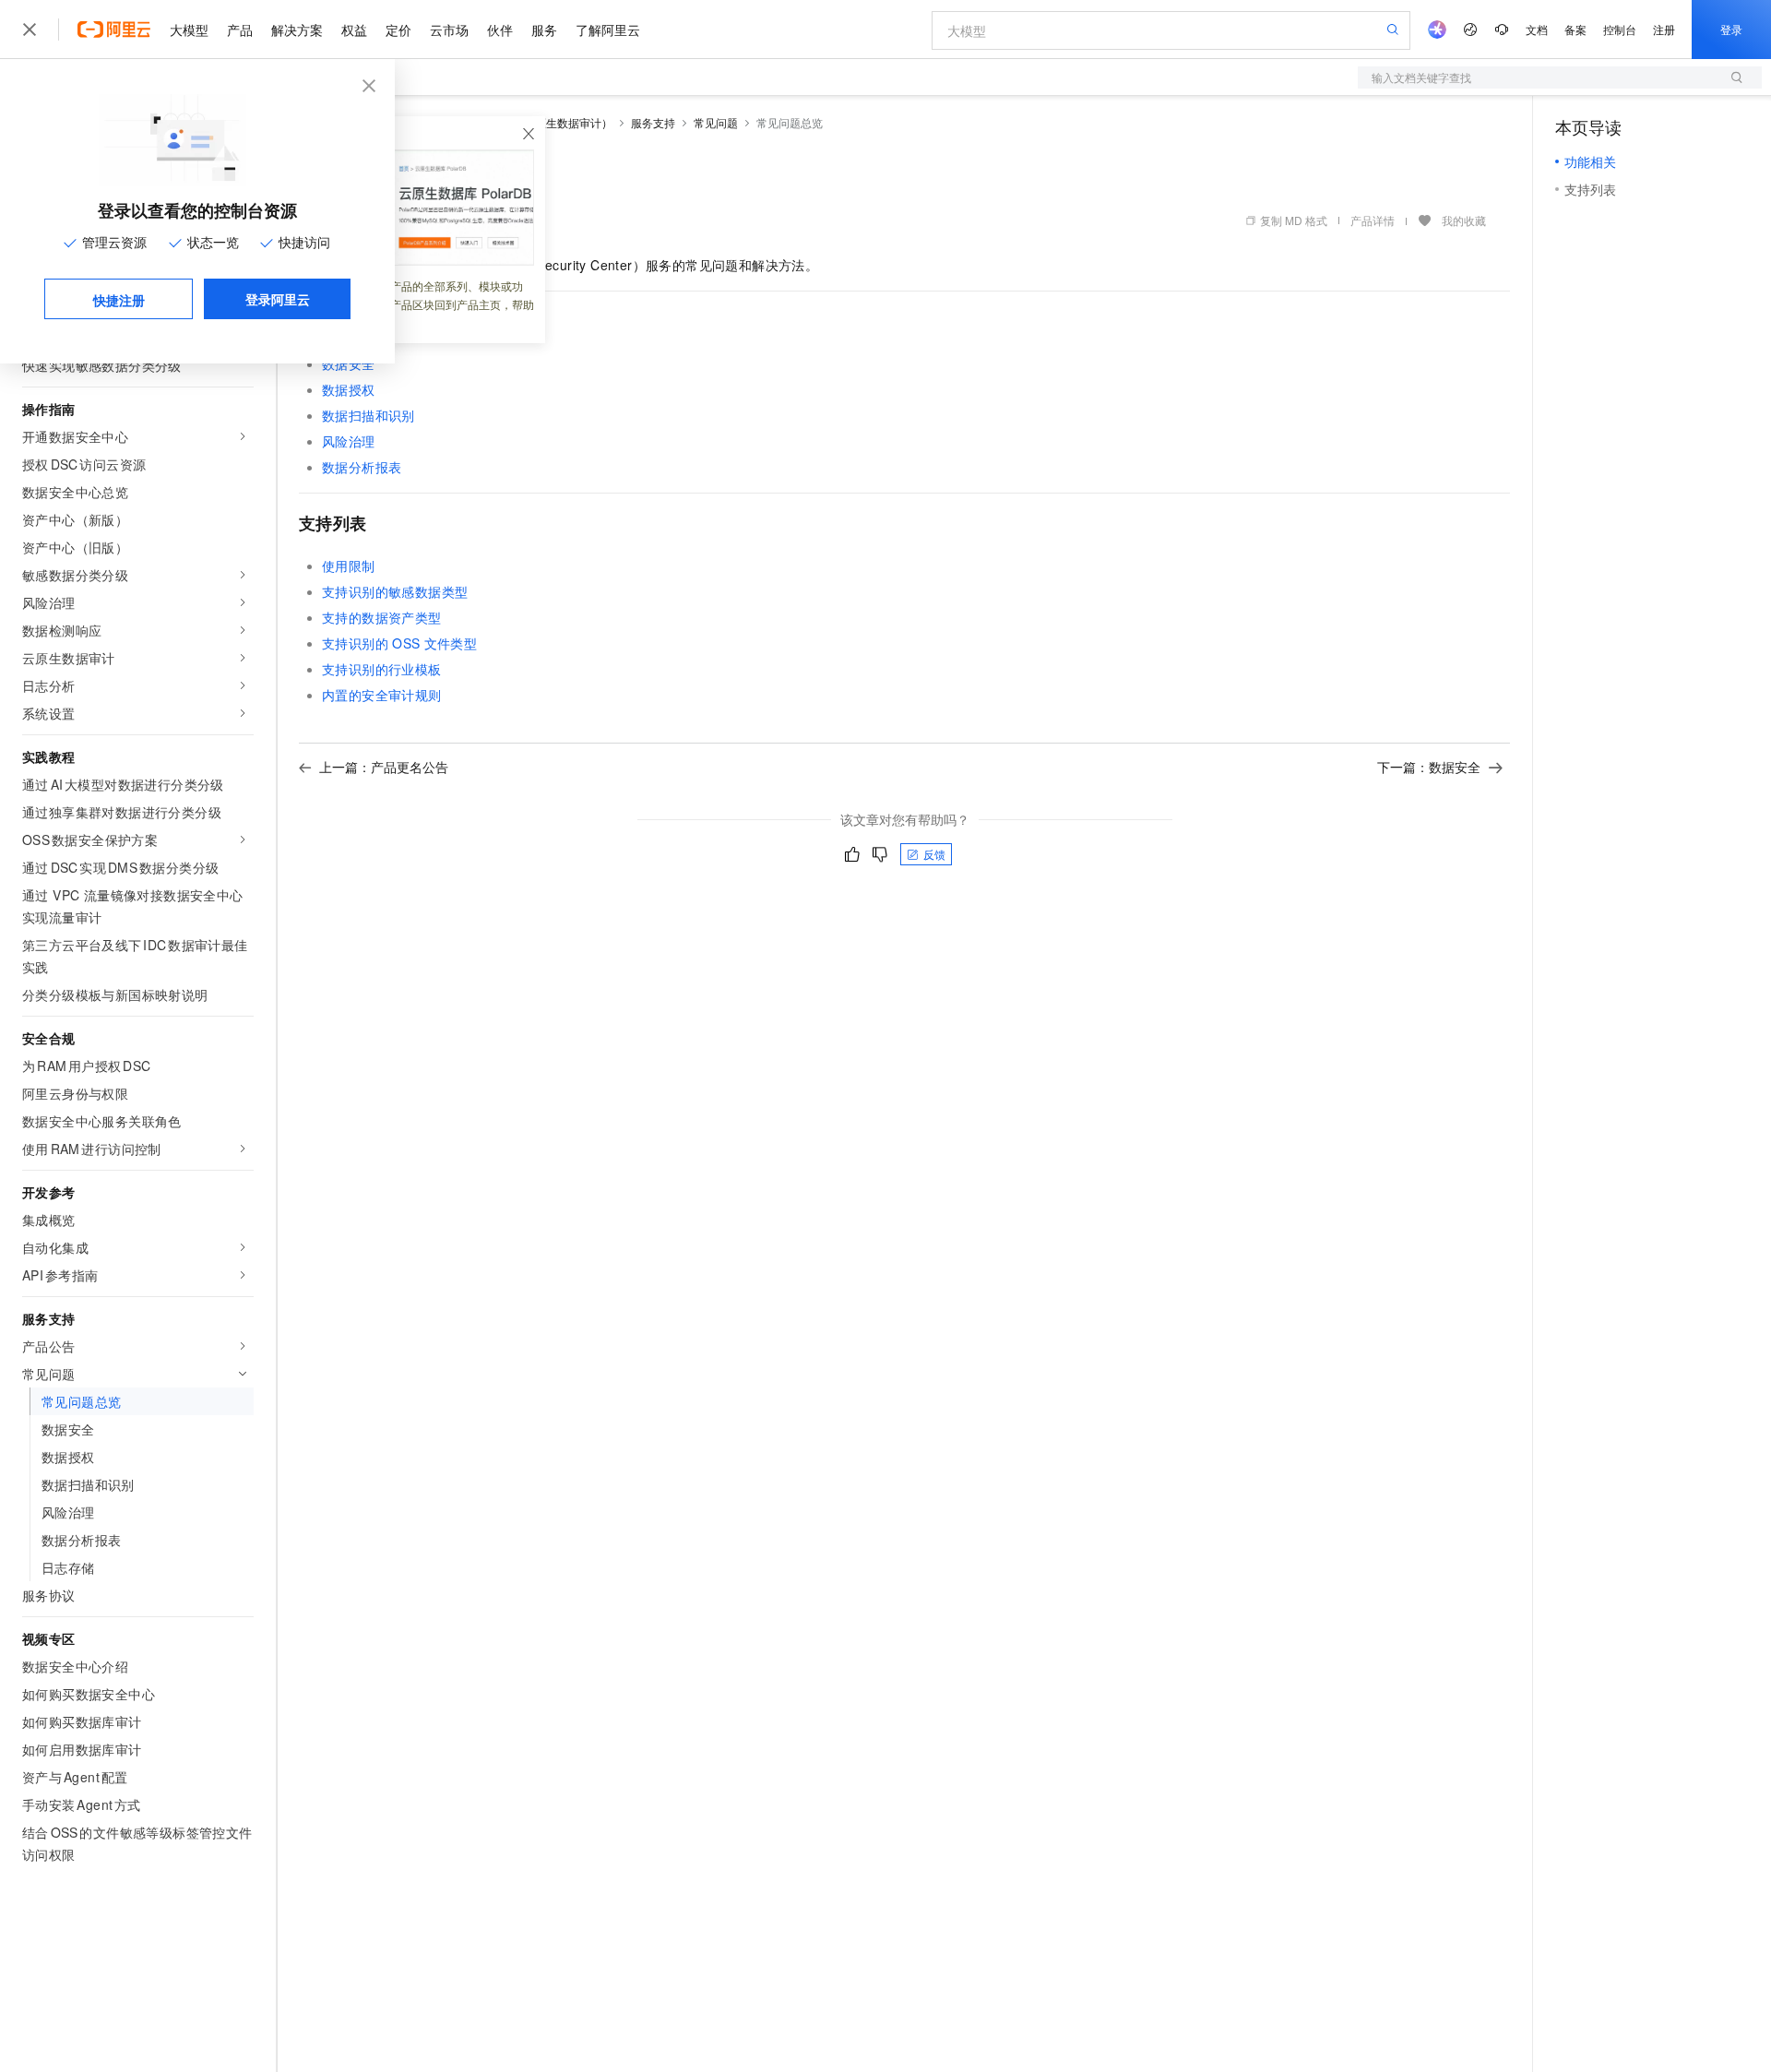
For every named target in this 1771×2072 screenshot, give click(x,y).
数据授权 (349, 389)
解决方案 (297, 30)
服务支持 (653, 122)
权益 (354, 30)
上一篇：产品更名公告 (384, 767)
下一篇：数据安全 (1429, 767)
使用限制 (349, 566)
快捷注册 (119, 300)
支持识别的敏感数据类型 (395, 591)
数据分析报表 (362, 467)
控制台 (1620, 29)
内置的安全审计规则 (382, 695)
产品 (240, 30)
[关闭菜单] (30, 30)
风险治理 (349, 441)
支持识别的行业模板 (382, 669)
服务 (544, 30)
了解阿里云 (608, 30)
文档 (1537, 29)
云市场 (449, 30)
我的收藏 (1464, 220)
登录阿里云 (278, 299)
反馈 (934, 854)
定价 (398, 30)
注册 (1664, 29)
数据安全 (349, 363)
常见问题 (716, 122)
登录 (1731, 29)
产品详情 (1373, 220)
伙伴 (500, 30)
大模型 (189, 30)
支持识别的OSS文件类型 (399, 643)
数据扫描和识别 (368, 415)
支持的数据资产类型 (382, 617)
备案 (1575, 29)
